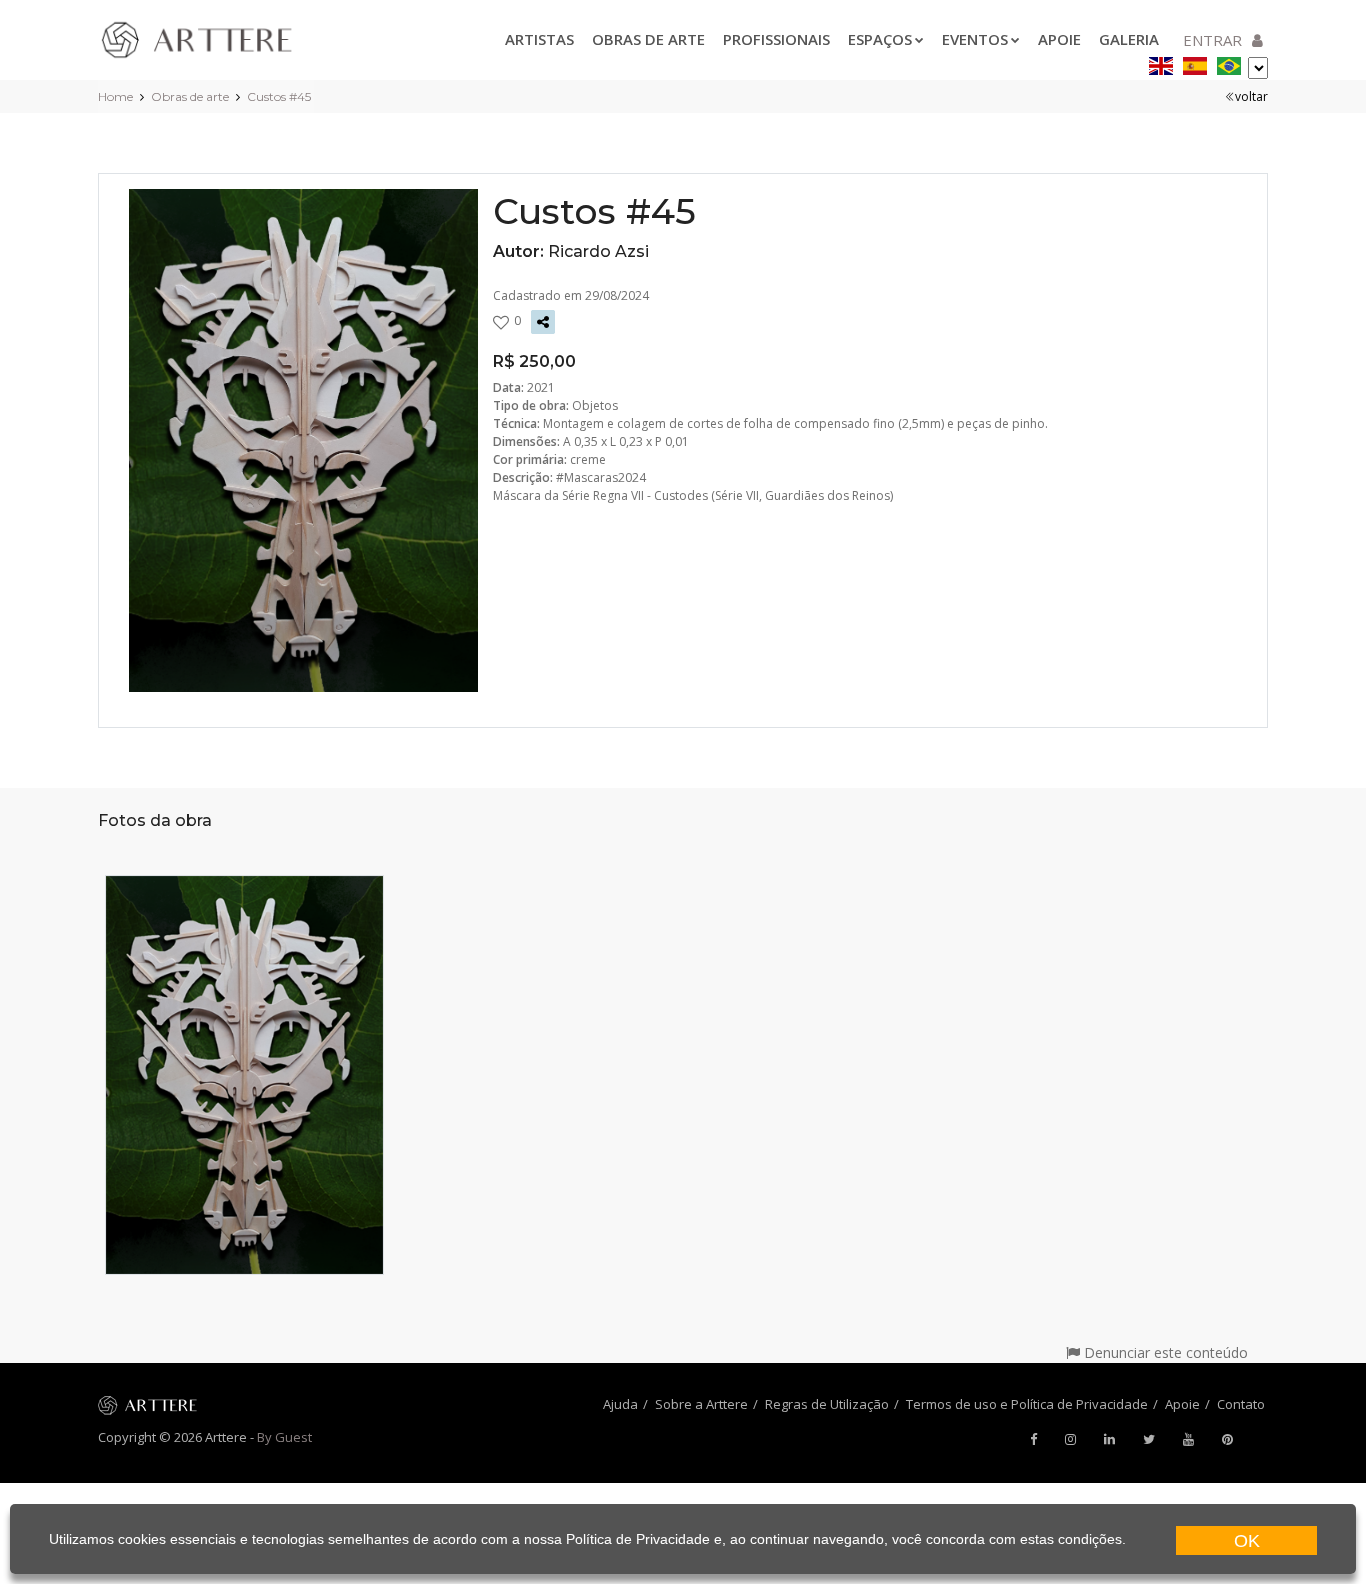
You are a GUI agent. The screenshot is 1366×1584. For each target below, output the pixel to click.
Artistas (539, 39)
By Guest (284, 1437)
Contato (1241, 1404)
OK (1247, 1541)
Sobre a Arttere (701, 1404)
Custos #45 (279, 96)
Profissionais (776, 39)
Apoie (1059, 39)
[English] (1161, 62)
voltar (1251, 96)
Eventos (975, 39)
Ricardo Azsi (598, 251)
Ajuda (620, 1404)
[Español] (1195, 62)
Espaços (880, 39)
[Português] (1229, 62)
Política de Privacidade (638, 1539)
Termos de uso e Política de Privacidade (1027, 1404)
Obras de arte (648, 39)
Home (115, 96)
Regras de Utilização (827, 1404)
